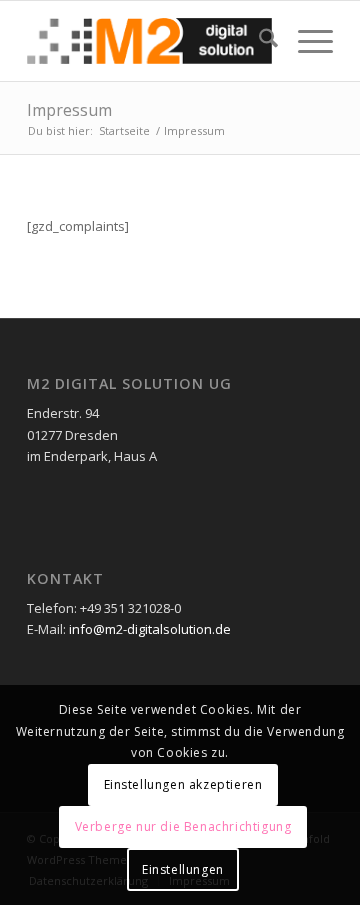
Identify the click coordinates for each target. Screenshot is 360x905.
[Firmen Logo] (149, 41)
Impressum (69, 110)
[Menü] (305, 41)
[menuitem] (258, 41)
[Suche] (258, 41)
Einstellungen (183, 869)
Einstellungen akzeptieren (183, 784)
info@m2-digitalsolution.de (150, 629)
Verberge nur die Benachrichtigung (183, 826)
